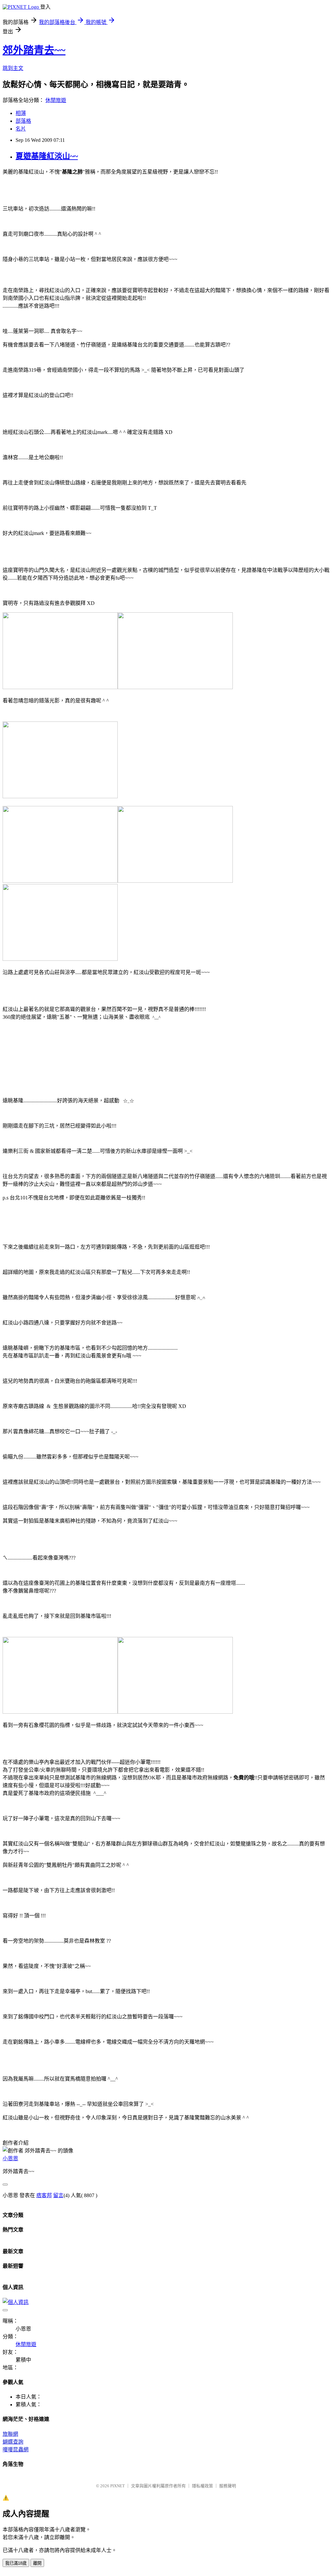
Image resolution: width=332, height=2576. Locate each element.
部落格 (23, 121)
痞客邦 (44, 2195)
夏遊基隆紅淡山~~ (47, 156)
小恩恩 (10, 2158)
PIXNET (118, 2486)
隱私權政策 (202, 2486)
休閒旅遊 (56, 100)
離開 (37, 2563)
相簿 (21, 113)
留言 (58, 2195)
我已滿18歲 (16, 2563)
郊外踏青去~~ (34, 50)
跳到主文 (13, 68)
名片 (21, 129)
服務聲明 (228, 2486)
